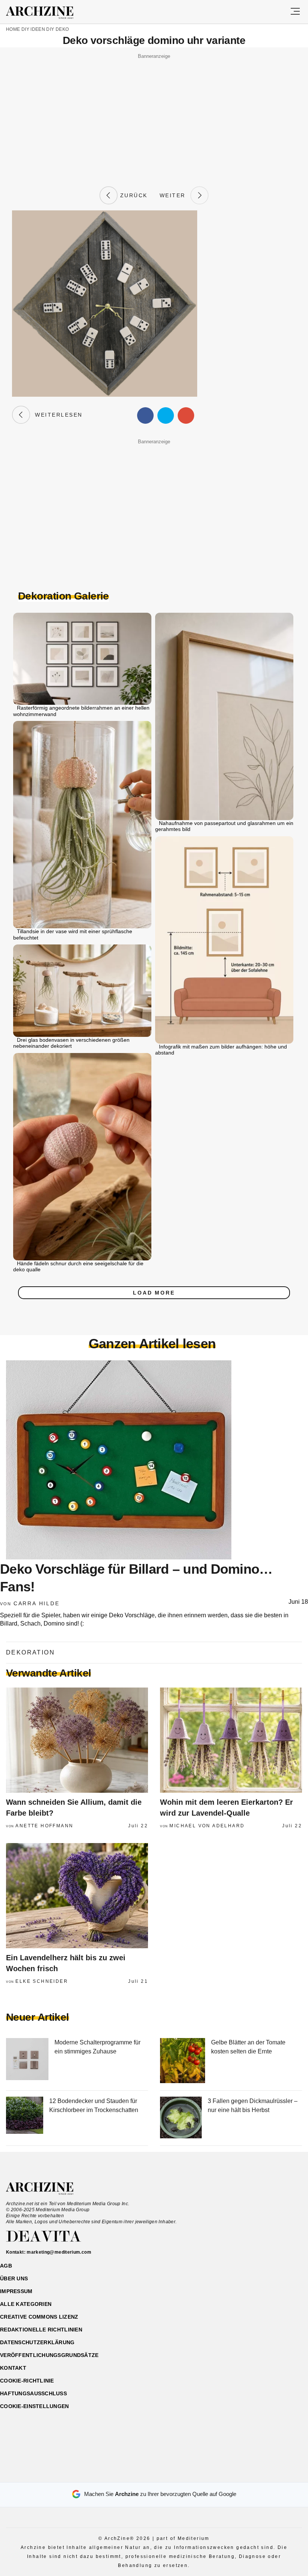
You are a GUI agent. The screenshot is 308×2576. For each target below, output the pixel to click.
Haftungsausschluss (33, 2393)
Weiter (175, 195)
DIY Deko (57, 29)
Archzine (46, 13)
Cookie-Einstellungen (35, 2406)
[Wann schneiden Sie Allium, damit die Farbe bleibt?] (77, 1740)
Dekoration (30, 1652)
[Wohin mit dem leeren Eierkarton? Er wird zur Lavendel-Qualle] (231, 1740)
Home (13, 29)
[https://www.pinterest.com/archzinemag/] (154, 2473)
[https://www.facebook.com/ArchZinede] (128, 2473)
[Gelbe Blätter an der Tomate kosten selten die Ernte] (183, 2061)
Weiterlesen (56, 415)
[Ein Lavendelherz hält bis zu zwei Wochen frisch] (77, 1896)
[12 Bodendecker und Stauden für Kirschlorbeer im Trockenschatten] (25, 2118)
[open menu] (295, 12)
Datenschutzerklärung (37, 2342)
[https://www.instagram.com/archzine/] (141, 2473)
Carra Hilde (37, 1603)
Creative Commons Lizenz (39, 2317)
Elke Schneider (42, 1981)
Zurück (133, 195)
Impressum (16, 2291)
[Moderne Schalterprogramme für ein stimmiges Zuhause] (27, 2061)
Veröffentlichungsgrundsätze (49, 2355)
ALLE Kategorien (26, 2304)
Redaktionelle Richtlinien (41, 2330)
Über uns (14, 2278)
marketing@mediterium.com (59, 2252)
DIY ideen (33, 29)
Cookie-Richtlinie (27, 2381)
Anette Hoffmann (44, 1826)
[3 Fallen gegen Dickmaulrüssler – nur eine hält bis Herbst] (181, 2118)
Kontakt (13, 2368)
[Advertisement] (154, 114)
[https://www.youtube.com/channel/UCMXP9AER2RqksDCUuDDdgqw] (167, 2473)
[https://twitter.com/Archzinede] (180, 2473)
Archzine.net (46, 2189)
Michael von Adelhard (207, 1826)
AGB (6, 2266)
